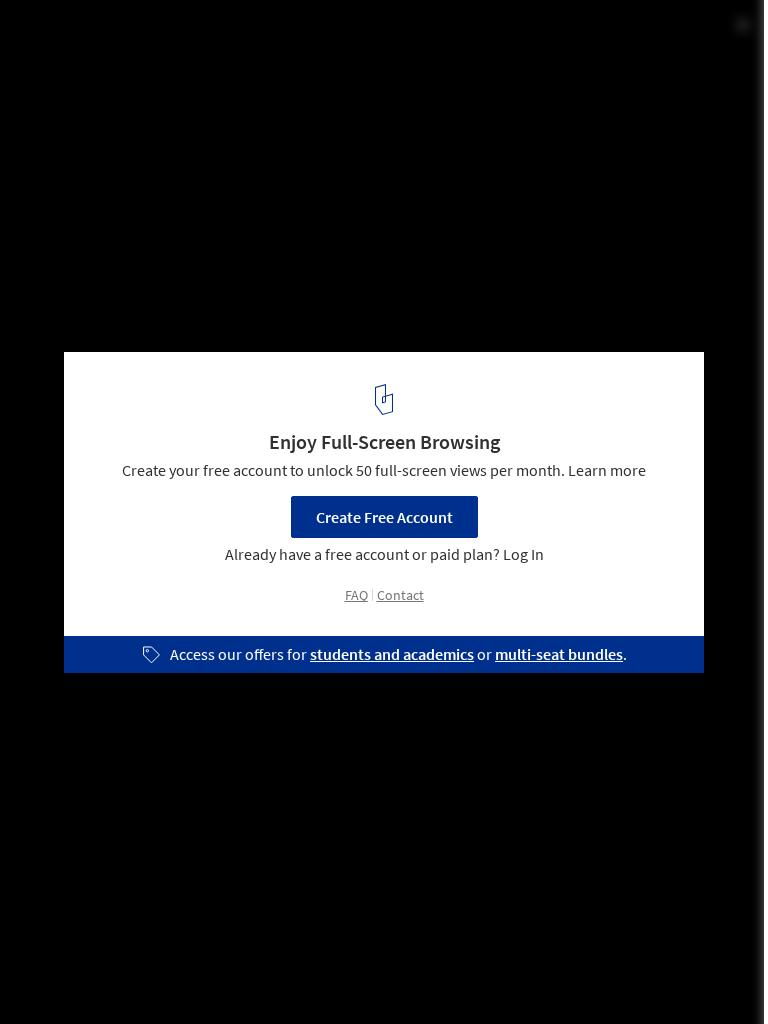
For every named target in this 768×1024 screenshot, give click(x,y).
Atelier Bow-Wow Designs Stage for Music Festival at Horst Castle (283, 53)
